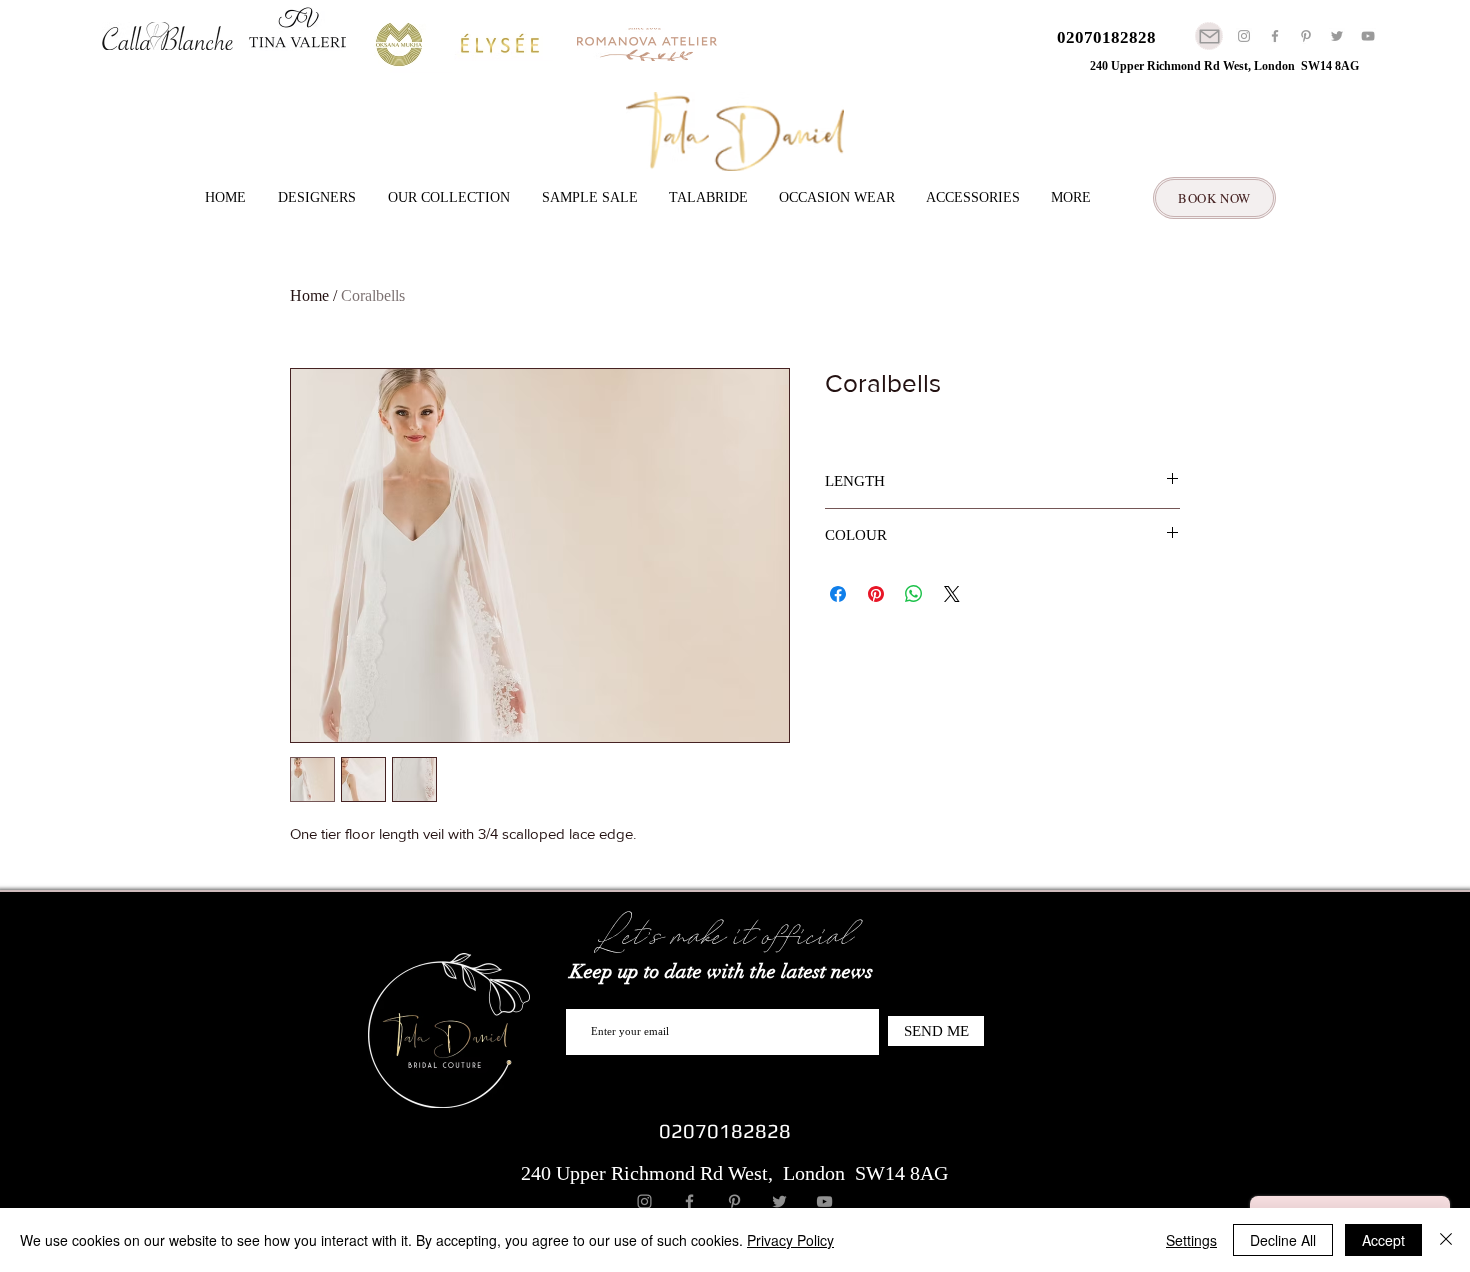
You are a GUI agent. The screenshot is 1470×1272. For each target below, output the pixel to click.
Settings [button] (1191, 1240)
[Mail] (1209, 36)
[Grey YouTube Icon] (1368, 36)
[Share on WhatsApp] (914, 594)
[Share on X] (952, 594)
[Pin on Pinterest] (876, 594)
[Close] (1446, 1240)
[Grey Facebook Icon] (1275, 36)
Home (309, 295)
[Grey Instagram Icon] (1244, 36)
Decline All (1283, 1240)
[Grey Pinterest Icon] (1306, 36)
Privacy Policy (790, 1240)
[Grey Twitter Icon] (1337, 36)
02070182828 (1106, 37)
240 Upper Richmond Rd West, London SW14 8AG (1224, 66)
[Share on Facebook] (838, 594)
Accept (1383, 1240)
